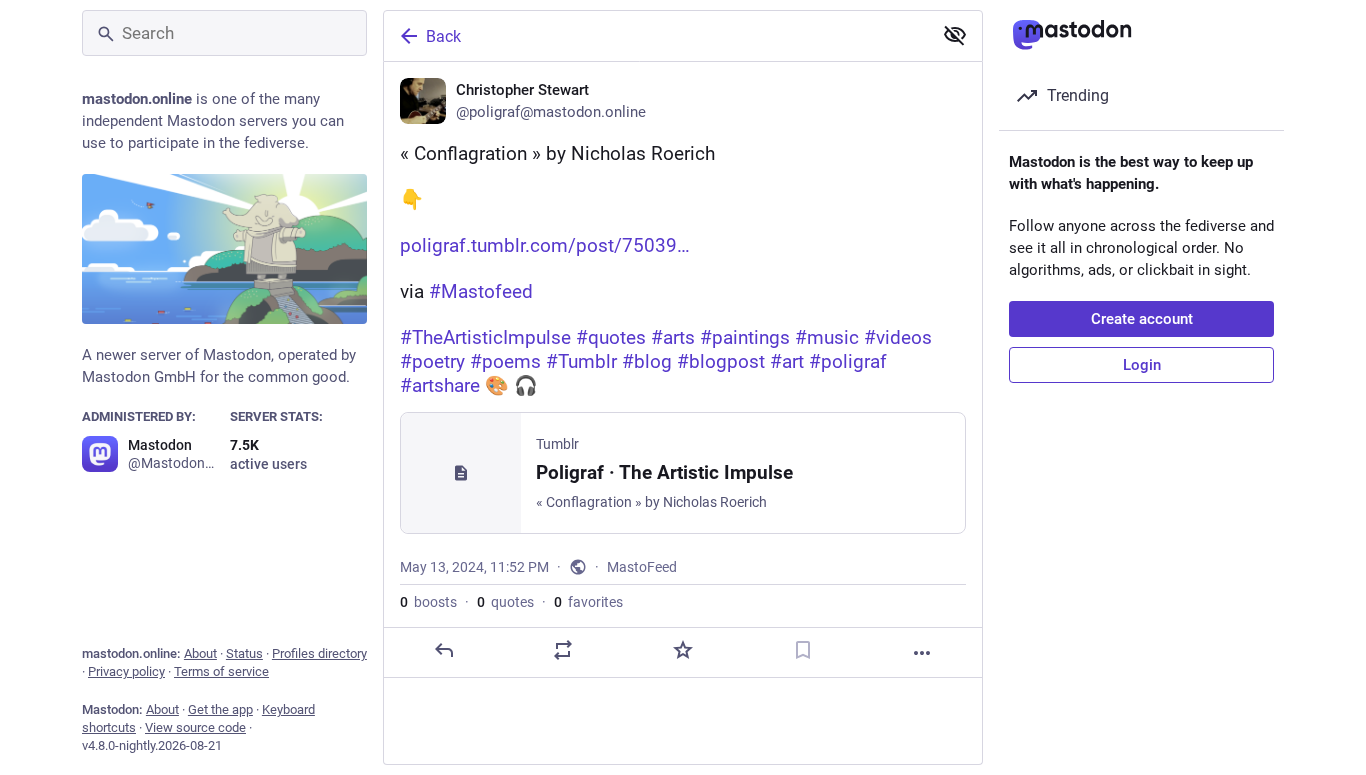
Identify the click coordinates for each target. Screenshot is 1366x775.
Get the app (220, 709)
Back (443, 36)
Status (244, 653)
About (200, 653)
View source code (195, 727)
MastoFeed (642, 567)
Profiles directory (319, 653)
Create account (1142, 319)
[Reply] (444, 650)
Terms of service (221, 671)
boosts (428, 602)
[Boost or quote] (563, 650)
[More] (922, 653)
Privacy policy (126, 671)
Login (1142, 365)
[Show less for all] (955, 35)
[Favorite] (683, 650)
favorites (588, 602)
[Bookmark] (803, 650)
